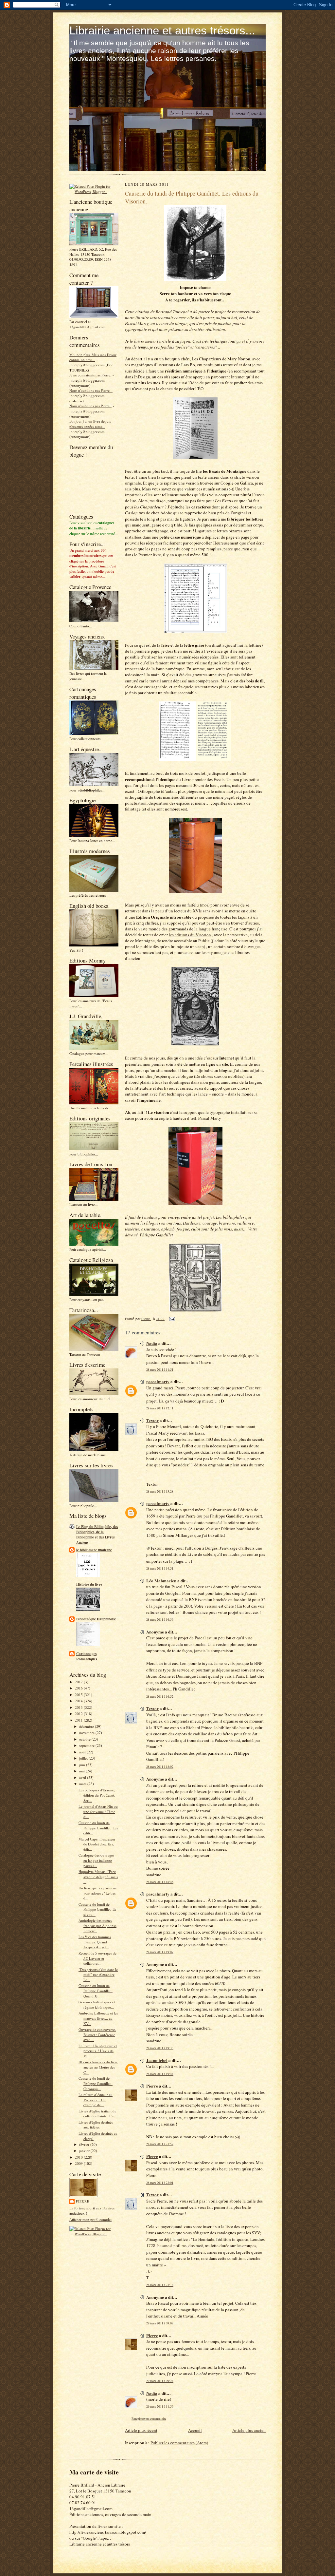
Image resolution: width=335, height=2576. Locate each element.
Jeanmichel (157, 2060)
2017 (79, 1682)
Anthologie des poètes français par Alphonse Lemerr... (97, 1925)
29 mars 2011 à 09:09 (160, 2323)
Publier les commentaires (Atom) (179, 2443)
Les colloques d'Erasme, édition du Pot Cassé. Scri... (97, 1795)
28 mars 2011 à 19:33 (160, 2048)
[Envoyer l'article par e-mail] (172, 1319)
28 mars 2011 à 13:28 (160, 1491)
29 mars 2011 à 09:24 (160, 2381)
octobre (85, 1739)
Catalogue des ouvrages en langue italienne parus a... (96, 1860)
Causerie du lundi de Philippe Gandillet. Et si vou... (97, 1909)
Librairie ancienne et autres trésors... (162, 30)
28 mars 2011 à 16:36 (160, 1620)
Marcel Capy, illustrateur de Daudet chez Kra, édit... (97, 1844)
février (85, 2144)
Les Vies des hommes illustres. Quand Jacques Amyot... (95, 1942)
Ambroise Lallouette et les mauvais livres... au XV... (98, 2018)
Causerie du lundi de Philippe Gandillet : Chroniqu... (96, 2083)
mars (83, 1784)
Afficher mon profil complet (90, 2219)
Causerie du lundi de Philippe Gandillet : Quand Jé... (96, 1991)
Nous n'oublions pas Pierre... (91, 390)
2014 (79, 1701)
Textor (152, 1420)
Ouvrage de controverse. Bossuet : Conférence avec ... (97, 2034)
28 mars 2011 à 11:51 (160, 1370)
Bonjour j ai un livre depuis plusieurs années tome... (90, 424)
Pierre (83, 2201)
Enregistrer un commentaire (149, 2419)
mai (82, 1771)
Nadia (152, 1343)
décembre (87, 1726)
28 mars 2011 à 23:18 (160, 2285)
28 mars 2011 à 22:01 (160, 2183)
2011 (79, 1720)
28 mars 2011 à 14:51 (160, 1568)
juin (83, 1765)
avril (83, 1777)
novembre (87, 1733)
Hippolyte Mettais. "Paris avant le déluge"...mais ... (98, 1877)
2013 (79, 1707)
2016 (79, 1688)
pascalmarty (158, 1381)
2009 (79, 2163)
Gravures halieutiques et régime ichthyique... (97, 2004)
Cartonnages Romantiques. (87, 1656)
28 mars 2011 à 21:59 (160, 2144)
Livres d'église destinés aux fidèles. (96, 2125)
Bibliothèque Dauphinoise (96, 1619)
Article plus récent (141, 2430)
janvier (85, 2151)
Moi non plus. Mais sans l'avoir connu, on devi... (93, 357)
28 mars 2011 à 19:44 (160, 2074)
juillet (84, 1758)
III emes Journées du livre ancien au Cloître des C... (98, 2067)
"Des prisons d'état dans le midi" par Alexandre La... (98, 1975)
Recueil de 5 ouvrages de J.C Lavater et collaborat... (97, 1958)
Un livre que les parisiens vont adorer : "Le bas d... (97, 1893)
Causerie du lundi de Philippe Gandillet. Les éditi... (98, 1828)
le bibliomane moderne (94, 1550)
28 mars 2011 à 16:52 (160, 1697)
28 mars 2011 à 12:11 (160, 1408)
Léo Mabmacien (161, 1581)
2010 (79, 2157)
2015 (79, 1695)
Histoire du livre (89, 1584)
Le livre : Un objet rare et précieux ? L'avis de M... (98, 2051)
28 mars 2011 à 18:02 (160, 1767)
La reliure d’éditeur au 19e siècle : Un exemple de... (96, 2100)
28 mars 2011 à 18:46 (160, 1882)
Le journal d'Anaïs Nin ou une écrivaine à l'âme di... (98, 1811)
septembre (87, 1745)
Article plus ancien (249, 2430)
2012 (79, 1714)
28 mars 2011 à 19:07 (160, 1952)
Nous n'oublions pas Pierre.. (90, 406)
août (83, 1752)
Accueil (195, 2430)
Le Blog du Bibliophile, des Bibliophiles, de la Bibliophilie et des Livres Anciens (97, 1535)
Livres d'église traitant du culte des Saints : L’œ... (98, 2114)
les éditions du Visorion (190, 935)
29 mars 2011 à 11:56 (160, 2406)
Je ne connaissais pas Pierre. (90, 375)
